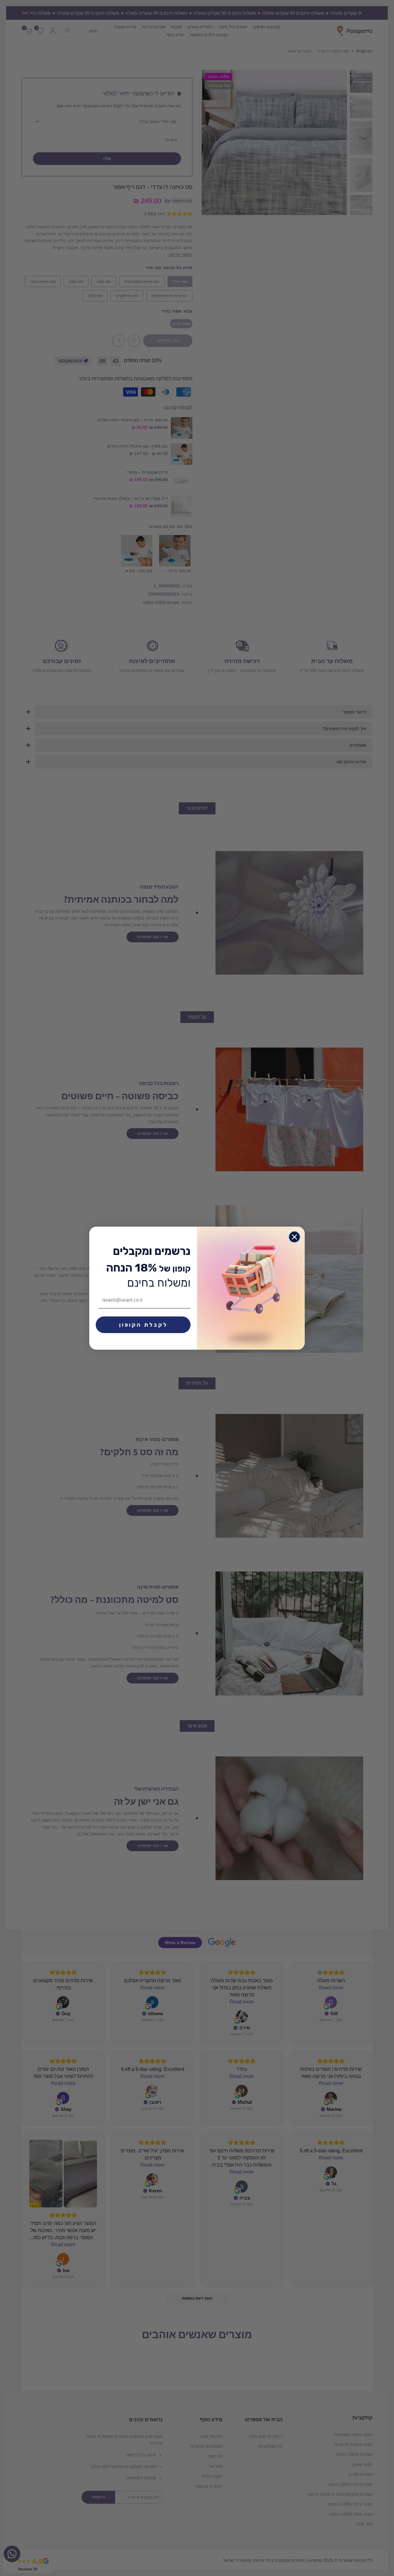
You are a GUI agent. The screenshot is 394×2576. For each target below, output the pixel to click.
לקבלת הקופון (143, 1325)
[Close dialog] (294, 1237)
